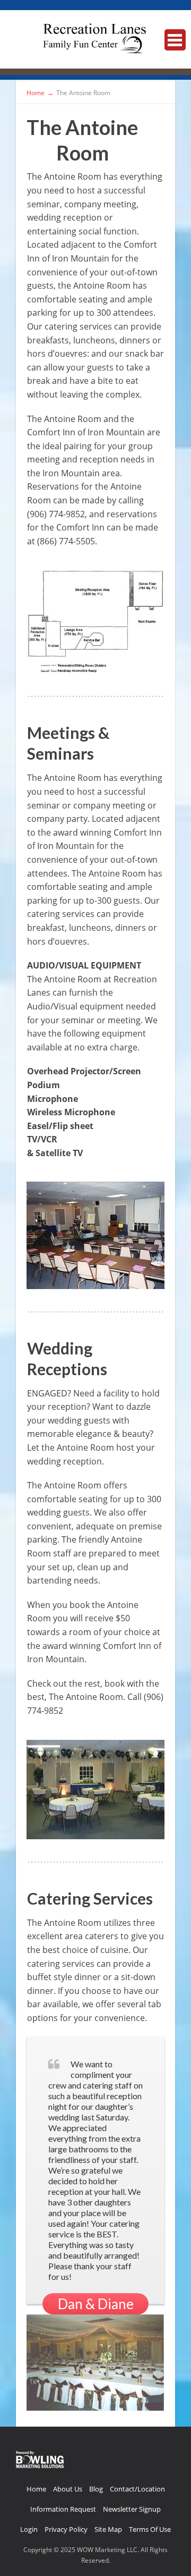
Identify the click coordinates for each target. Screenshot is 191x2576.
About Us (68, 2489)
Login (29, 2529)
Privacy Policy (66, 2529)
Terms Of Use (150, 2529)
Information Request (63, 2509)
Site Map (108, 2529)
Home (36, 2489)
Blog (96, 2489)
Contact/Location (137, 2489)
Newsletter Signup (132, 2509)
